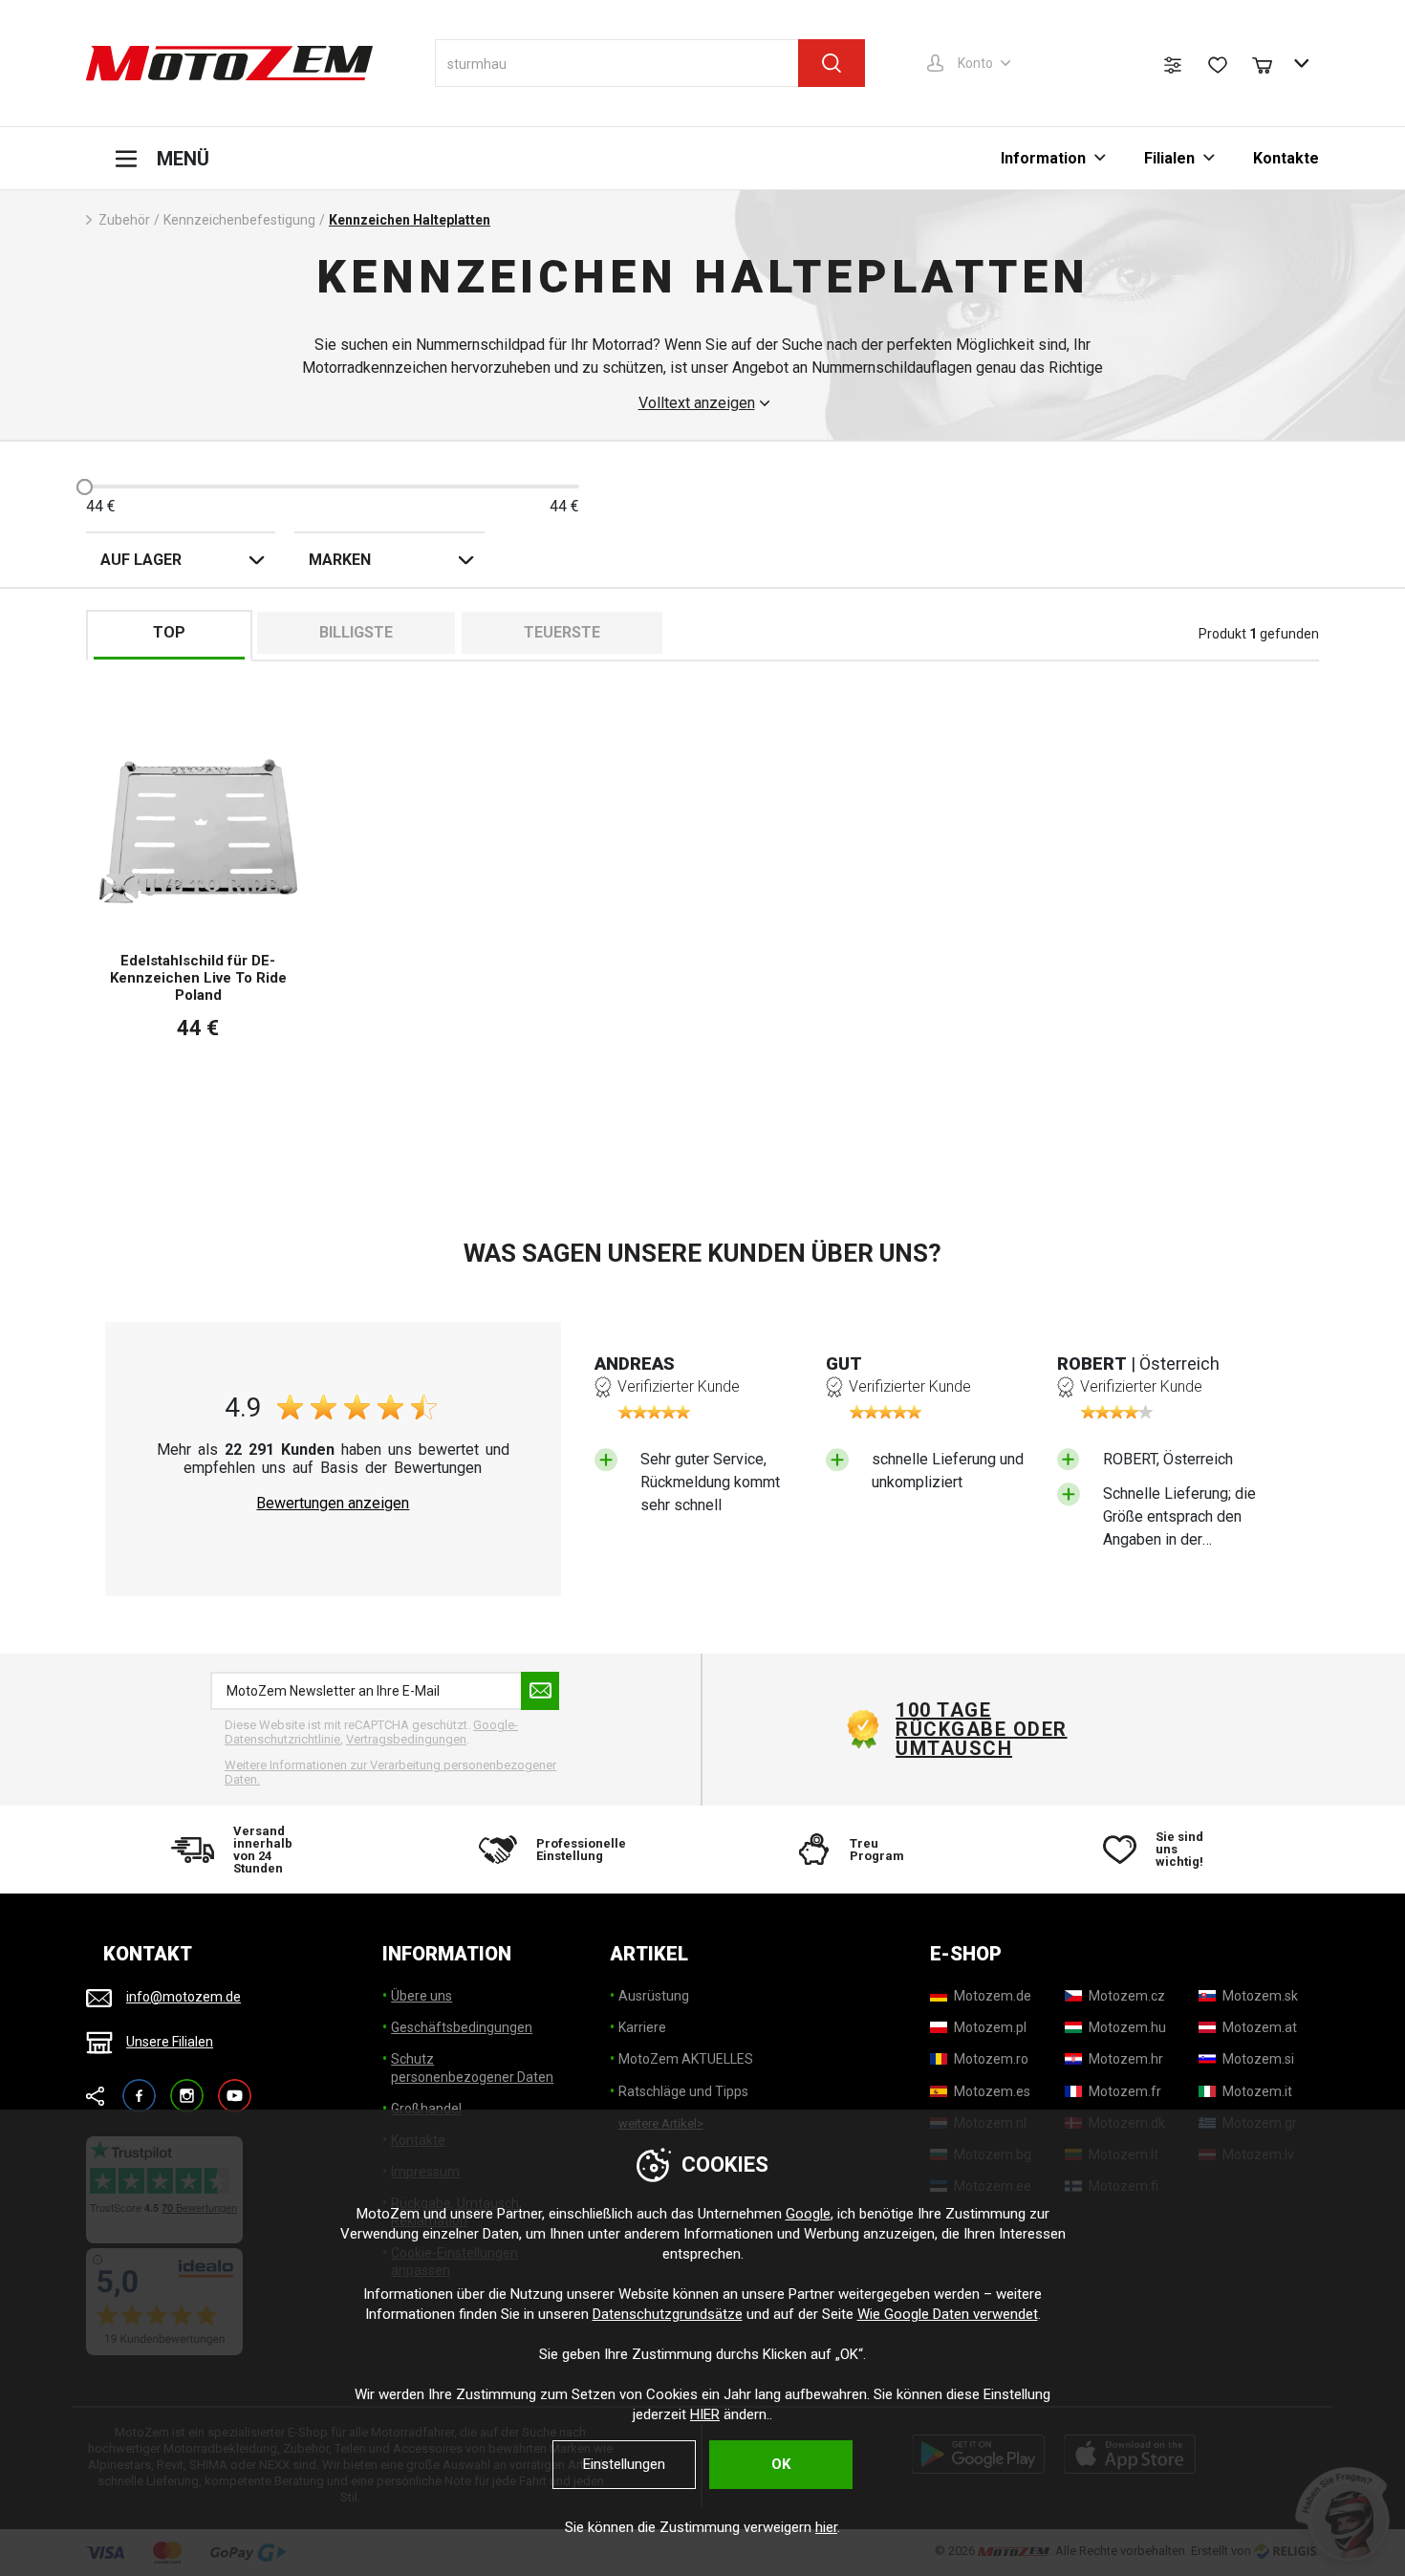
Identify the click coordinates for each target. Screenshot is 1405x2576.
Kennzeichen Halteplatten (410, 220)
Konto (975, 63)
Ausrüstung (654, 1996)
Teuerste (562, 632)
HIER (705, 2414)
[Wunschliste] (1218, 65)
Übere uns (421, 1996)
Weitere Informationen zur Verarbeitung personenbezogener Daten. (390, 1773)
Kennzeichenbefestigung (239, 220)
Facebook (139, 2087)
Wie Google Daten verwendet (948, 2314)
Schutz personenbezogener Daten (472, 2067)
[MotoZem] (229, 63)
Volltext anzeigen (697, 403)
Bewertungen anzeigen (333, 1504)
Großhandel (426, 2109)
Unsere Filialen (170, 2042)
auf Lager (141, 560)
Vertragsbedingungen (406, 1739)
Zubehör (124, 220)
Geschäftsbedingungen (462, 2027)
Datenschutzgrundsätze (668, 2314)
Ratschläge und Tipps (683, 2091)
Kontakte (1286, 158)
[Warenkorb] (1271, 63)
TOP (169, 632)
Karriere (642, 2027)
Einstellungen (624, 2464)
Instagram (187, 2087)
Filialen (1169, 158)
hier (826, 2527)
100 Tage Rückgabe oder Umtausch (982, 1729)
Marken (340, 560)
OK (781, 2464)
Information (1043, 158)
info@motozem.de (184, 1997)
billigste (356, 632)
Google (808, 2214)
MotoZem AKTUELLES (686, 2059)
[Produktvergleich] (1173, 65)
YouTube (235, 2087)
